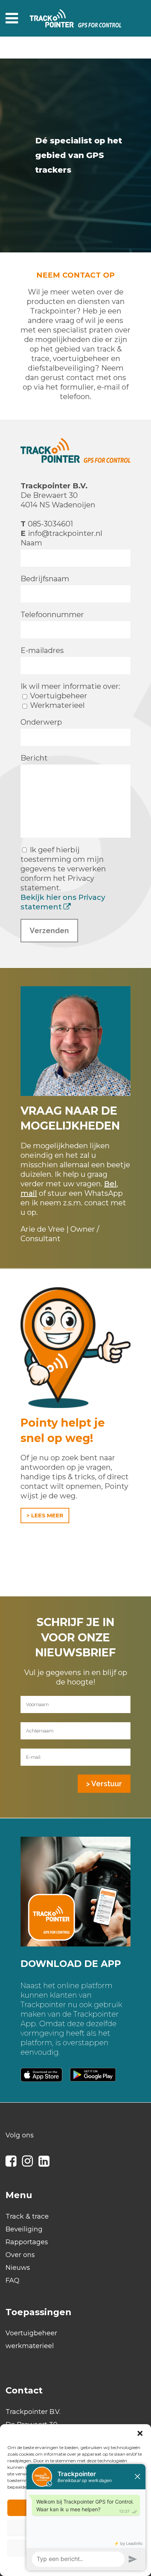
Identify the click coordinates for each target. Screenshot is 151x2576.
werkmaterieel (30, 2346)
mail (29, 1193)
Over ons (20, 2255)
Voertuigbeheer (31, 2333)
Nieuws (18, 2268)
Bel (110, 1184)
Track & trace (27, 2216)
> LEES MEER (45, 1515)
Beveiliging (24, 2229)
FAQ (12, 2280)
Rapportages (27, 2242)
